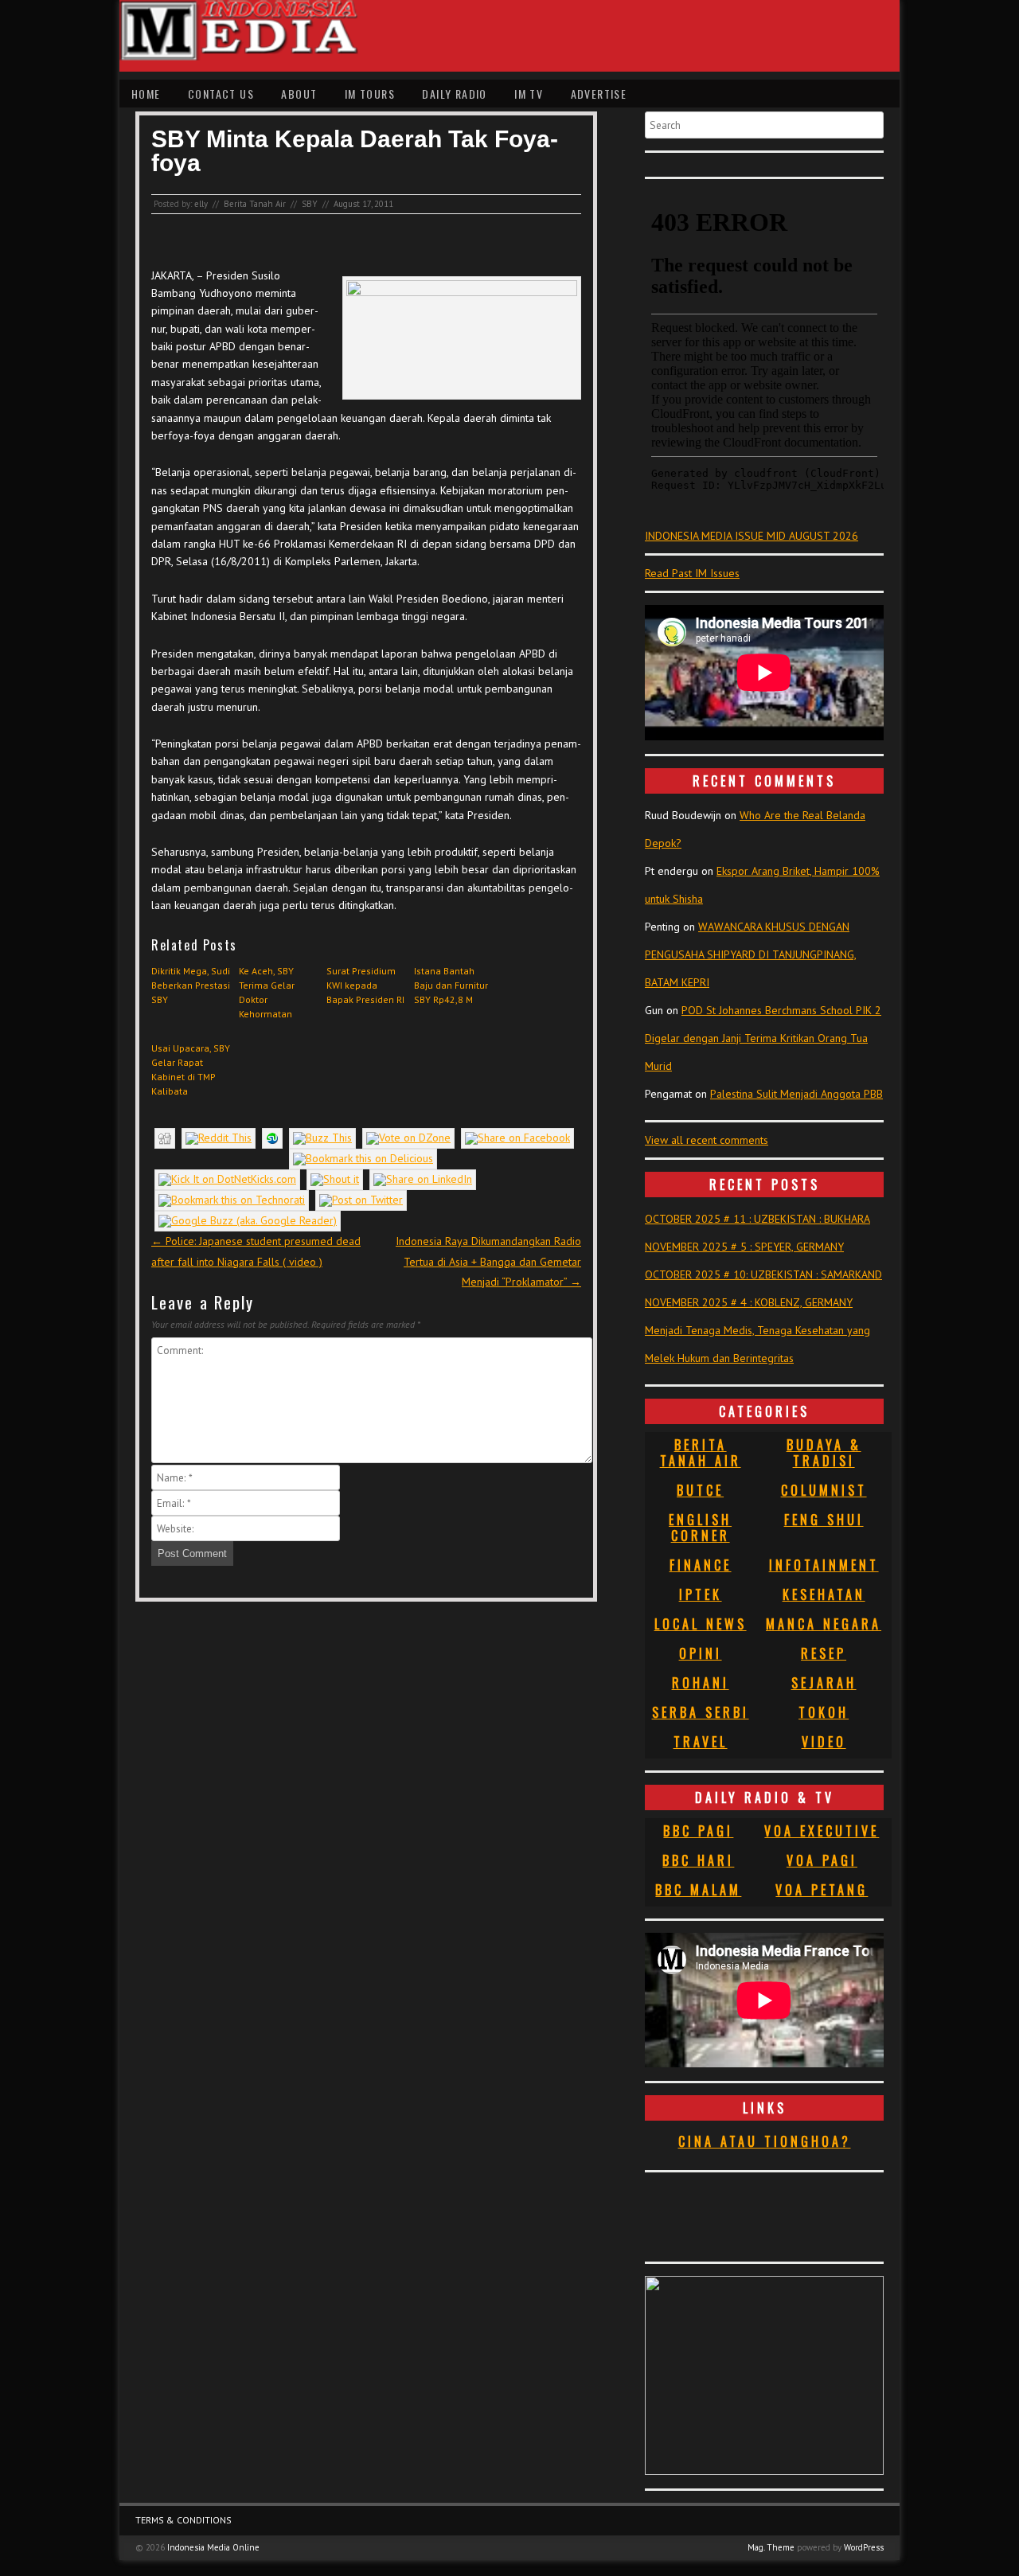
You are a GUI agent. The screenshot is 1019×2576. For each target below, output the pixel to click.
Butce (700, 1490)
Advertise (599, 94)
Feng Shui (824, 1520)
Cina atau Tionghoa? (765, 2141)
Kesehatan (824, 1594)
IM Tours (370, 94)
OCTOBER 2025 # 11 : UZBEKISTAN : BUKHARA (757, 1219)
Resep (824, 1653)
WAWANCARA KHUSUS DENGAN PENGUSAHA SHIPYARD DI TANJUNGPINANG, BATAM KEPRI (751, 954)
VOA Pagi (822, 1860)
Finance (701, 1565)
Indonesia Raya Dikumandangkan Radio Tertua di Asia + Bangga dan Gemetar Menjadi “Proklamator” (488, 1261)
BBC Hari (698, 1860)
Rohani (701, 1683)
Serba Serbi (701, 1712)
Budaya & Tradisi (824, 1453)
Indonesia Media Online (213, 2547)
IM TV (529, 94)
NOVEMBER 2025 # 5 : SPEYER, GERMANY (744, 1247)
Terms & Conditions (183, 2520)
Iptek (701, 1594)
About (299, 94)
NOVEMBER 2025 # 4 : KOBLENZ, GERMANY (749, 1302)
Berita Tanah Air (255, 204)
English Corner (700, 1528)
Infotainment (824, 1565)
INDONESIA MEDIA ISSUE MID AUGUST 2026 (752, 536)
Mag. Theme (771, 2547)
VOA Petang (822, 1890)
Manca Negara (824, 1624)
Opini (701, 1653)
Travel (701, 1742)
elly (201, 204)
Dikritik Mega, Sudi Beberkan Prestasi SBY (191, 985)
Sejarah (824, 1683)
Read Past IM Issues (692, 573)
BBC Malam (698, 1890)
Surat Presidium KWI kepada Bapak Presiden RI (365, 985)
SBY (310, 204)
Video (824, 1742)
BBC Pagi (698, 1831)
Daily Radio (454, 94)
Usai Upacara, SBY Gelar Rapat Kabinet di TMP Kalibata (191, 1069)
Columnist (824, 1490)
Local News (701, 1624)
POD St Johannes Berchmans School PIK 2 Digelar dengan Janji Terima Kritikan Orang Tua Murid (763, 1038)
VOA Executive (822, 1831)
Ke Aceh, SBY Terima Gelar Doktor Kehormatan (267, 992)
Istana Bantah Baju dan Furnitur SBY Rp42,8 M (451, 985)
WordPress (864, 2547)
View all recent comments (707, 1140)
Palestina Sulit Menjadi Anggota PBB (796, 1094)
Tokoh (824, 1712)
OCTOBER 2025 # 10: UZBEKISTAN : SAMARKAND (763, 1274)
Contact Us (221, 94)
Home (146, 94)
